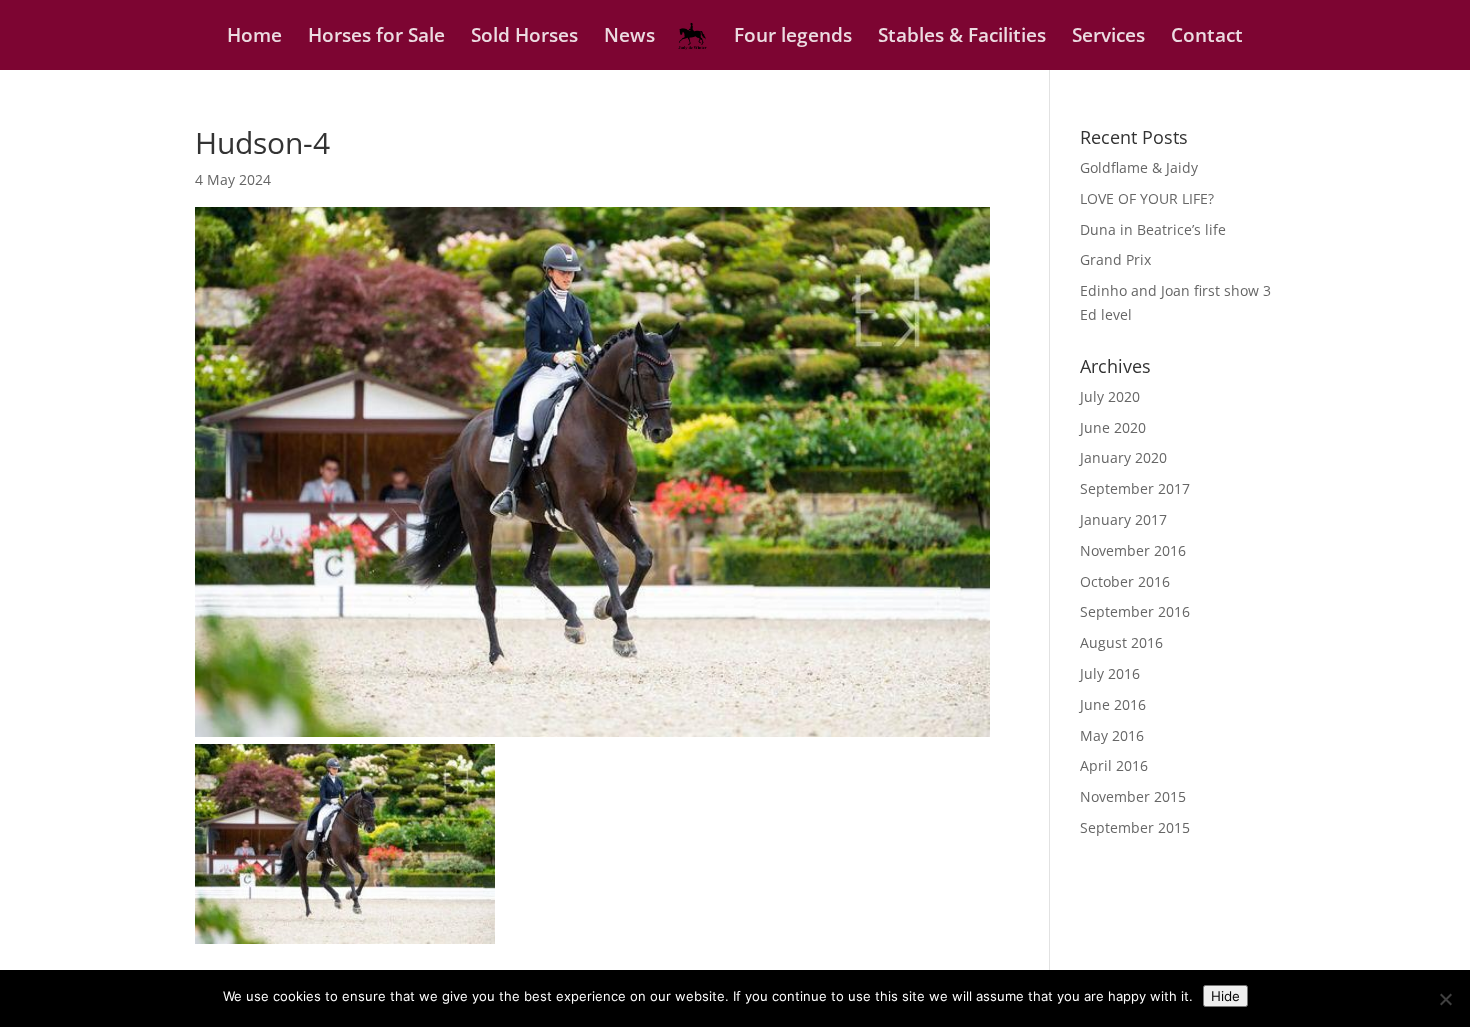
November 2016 (1133, 550)
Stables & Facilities (962, 38)
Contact (1207, 38)
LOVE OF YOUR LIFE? (1147, 198)
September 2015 (1135, 827)
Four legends (793, 38)
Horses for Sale (376, 38)
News (629, 38)
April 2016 (1114, 765)
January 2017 (1123, 519)
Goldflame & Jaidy (1139, 167)
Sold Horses (524, 38)
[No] (1445, 999)
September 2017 (1135, 488)
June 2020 (1113, 427)
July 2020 (1110, 396)
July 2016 (1110, 673)
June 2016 (1113, 704)
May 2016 (1112, 735)
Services (1108, 38)
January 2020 (1123, 457)
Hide (1225, 996)
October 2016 (1125, 581)
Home (254, 38)
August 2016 (1121, 642)
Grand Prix (1115, 259)
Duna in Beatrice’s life (1153, 229)
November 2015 (1133, 796)
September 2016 (1135, 611)
